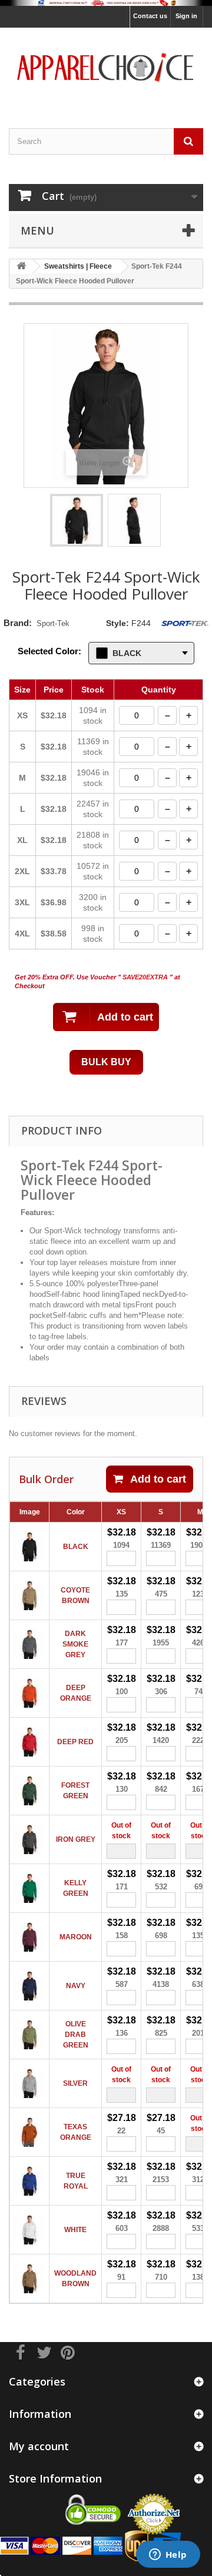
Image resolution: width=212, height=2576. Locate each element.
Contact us (150, 16)
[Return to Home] (21, 267)
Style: (117, 623)
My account (39, 2446)
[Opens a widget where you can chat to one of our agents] (168, 2555)
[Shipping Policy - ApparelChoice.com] (106, 3)
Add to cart (158, 1479)
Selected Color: (49, 651)
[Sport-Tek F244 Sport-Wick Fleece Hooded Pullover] (77, 520)
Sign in (186, 16)
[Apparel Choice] (106, 68)
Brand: (18, 623)
